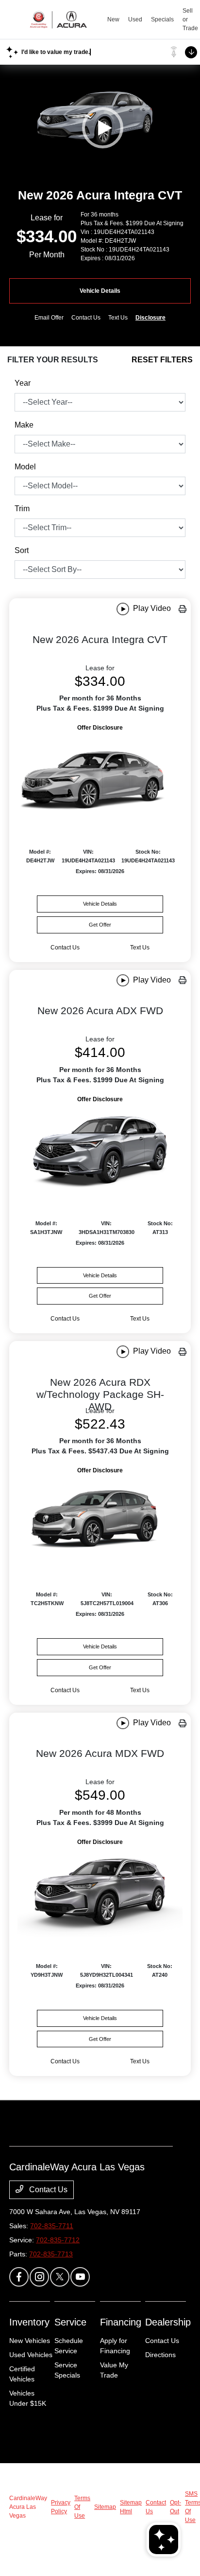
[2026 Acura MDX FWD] (100, 1892)
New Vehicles (30, 2341)
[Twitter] (60, 2277)
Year (23, 383)
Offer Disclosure (100, 728)
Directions (160, 2355)
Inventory (29, 2322)
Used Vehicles (31, 2355)
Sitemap (105, 2507)
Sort (22, 550)
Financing (121, 2322)
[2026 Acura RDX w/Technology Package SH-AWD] (100, 1521)
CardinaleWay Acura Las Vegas (28, 2507)
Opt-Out (175, 2507)
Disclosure (150, 318)
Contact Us (47, 2190)
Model (25, 467)
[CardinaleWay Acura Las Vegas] (58, 19)
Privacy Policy (61, 2507)
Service (70, 2322)
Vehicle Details (100, 291)
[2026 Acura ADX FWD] (100, 1149)
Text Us (140, 948)
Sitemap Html (131, 2507)
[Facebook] (19, 2277)
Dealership (168, 2322)
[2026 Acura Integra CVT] (100, 778)
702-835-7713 (51, 2254)
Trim (22, 509)
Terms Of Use (82, 2507)
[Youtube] (80, 2277)
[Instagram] (39, 2277)
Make (24, 425)
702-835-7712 (58, 2240)
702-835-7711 (52, 2226)
